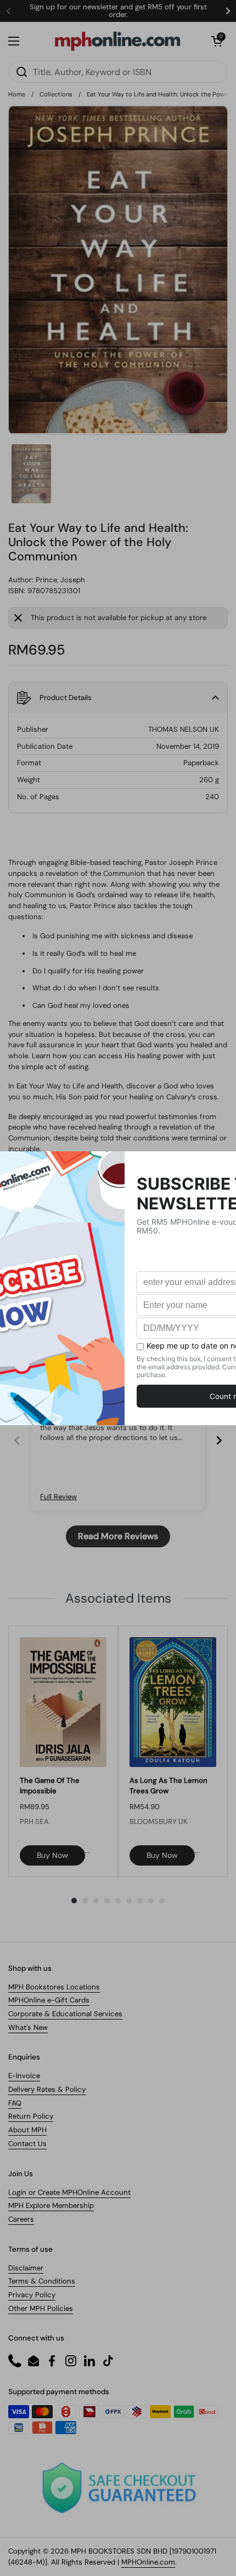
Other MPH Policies (41, 2308)
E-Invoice (24, 2076)
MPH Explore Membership (51, 2205)
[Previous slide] (17, 1440)
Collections (56, 94)
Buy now (52, 1855)
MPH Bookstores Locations (54, 1987)
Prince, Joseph (60, 580)
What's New (28, 2027)
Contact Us (27, 2144)
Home (17, 94)
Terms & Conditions (42, 2281)
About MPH (27, 2130)
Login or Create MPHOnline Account (69, 2192)
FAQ (15, 2103)
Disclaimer (26, 2268)
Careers (21, 2219)
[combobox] (118, 72)
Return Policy (31, 2116)
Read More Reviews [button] (118, 1536)
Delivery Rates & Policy (47, 2089)
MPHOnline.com (148, 2562)
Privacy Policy (32, 2295)
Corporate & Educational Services (65, 2014)
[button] (217, 41)
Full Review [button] (58, 1497)
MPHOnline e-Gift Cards (49, 2000)
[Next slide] (219, 1440)
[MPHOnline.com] (117, 41)
